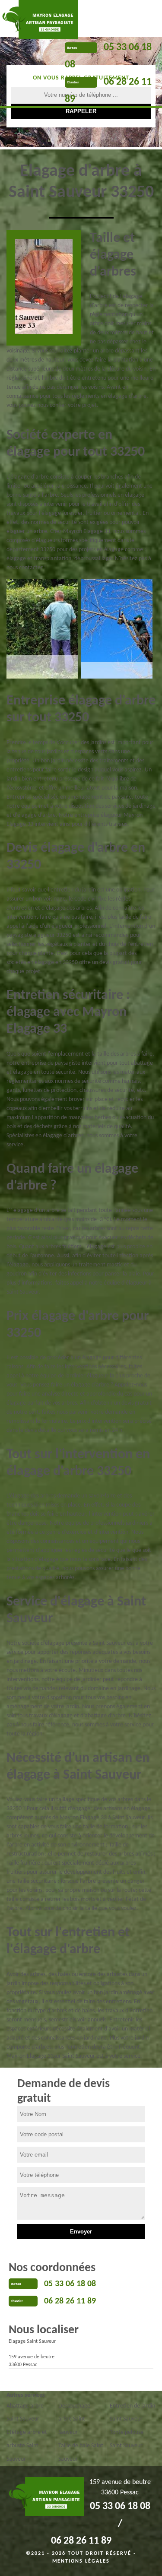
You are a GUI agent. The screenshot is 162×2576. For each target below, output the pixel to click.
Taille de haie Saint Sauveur (81, 2452)
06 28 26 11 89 (70, 2301)
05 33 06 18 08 (70, 2284)
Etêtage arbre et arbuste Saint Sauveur (27, 2446)
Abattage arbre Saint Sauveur (25, 2413)
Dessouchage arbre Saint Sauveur (74, 2419)
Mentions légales (81, 2561)
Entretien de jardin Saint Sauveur (132, 2413)
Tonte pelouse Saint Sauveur (127, 2439)
